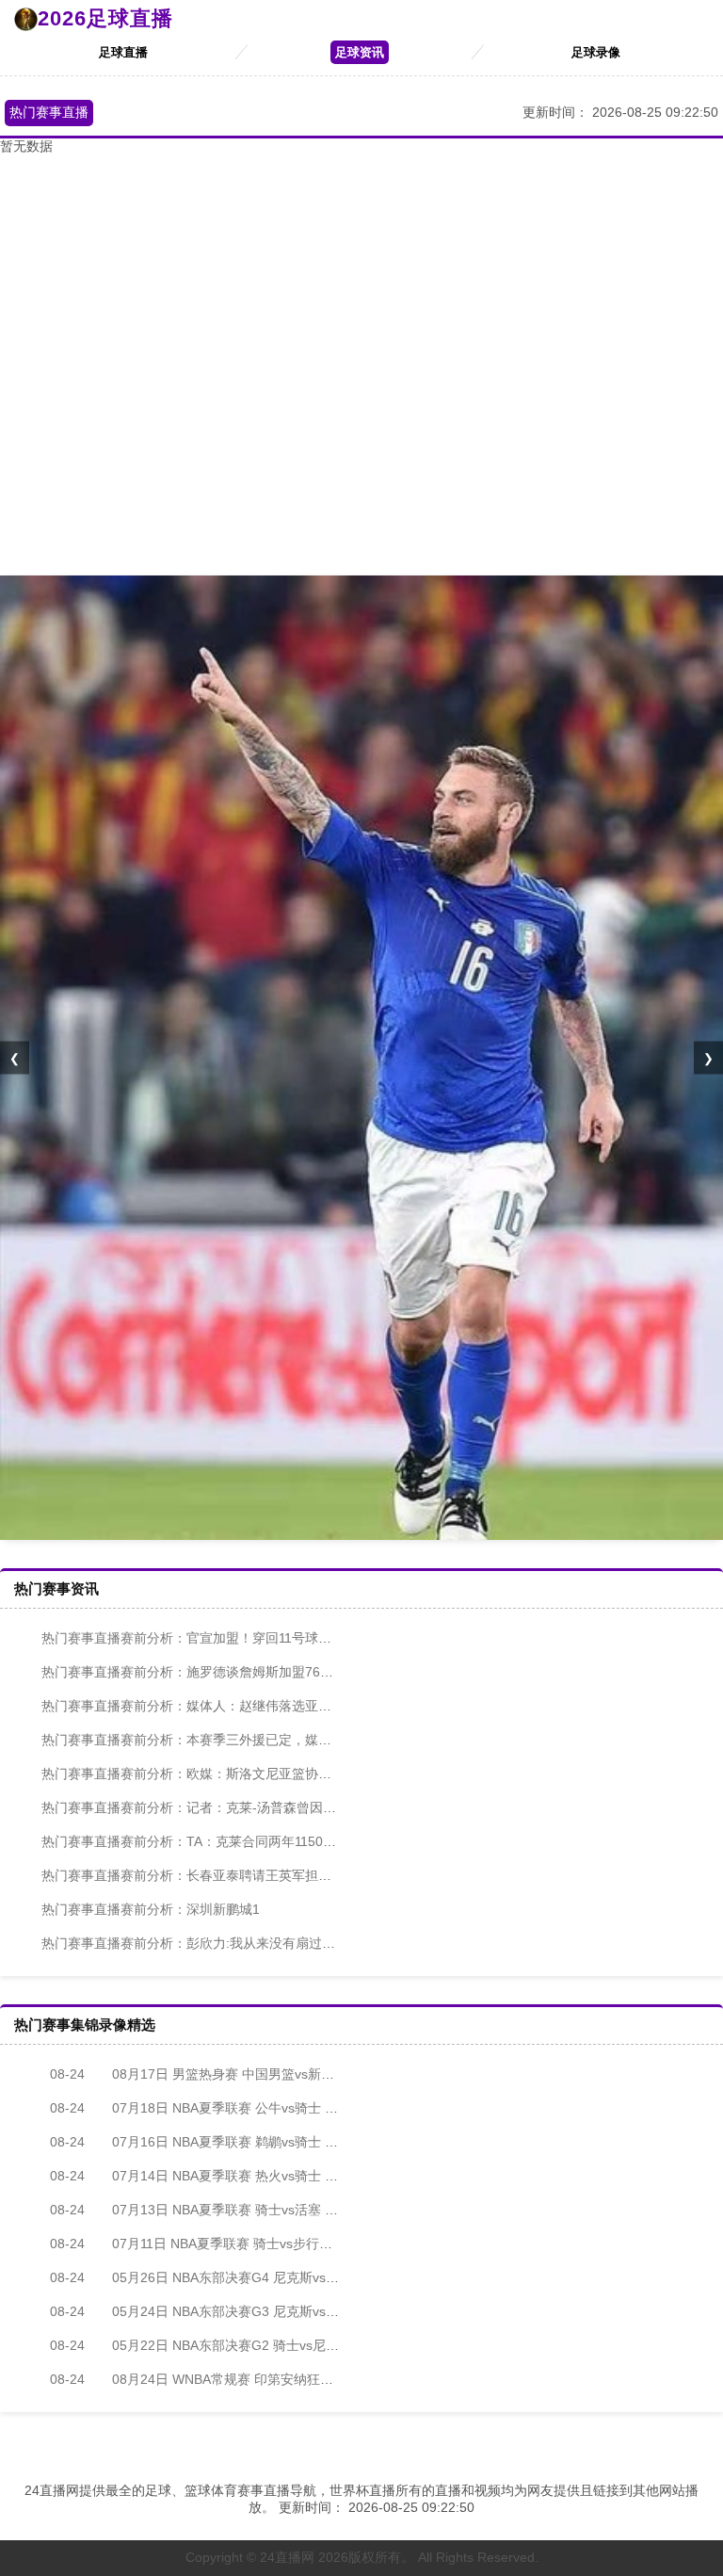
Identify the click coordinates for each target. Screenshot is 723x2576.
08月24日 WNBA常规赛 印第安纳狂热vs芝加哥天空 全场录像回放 (273, 2379)
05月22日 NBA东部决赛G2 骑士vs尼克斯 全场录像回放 (242, 2345)
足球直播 (123, 52)
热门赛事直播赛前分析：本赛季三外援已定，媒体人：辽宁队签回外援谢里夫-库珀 (281, 1740)
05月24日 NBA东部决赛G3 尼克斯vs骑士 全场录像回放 (242, 2311)
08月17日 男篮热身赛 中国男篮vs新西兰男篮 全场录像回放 (253, 2074)
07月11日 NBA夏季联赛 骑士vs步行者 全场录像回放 (233, 2244)
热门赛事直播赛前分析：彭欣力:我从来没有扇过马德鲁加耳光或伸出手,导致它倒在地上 (296, 1943)
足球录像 (596, 52)
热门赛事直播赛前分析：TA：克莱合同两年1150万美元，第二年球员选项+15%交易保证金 (305, 1841)
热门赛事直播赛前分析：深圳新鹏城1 (151, 1909)
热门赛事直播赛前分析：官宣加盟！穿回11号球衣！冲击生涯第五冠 (239, 1638)
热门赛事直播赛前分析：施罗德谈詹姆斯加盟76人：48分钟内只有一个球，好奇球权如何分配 (313, 1672)
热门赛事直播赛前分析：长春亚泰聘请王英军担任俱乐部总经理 (226, 1875)
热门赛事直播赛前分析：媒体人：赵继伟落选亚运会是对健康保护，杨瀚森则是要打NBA (298, 1706)
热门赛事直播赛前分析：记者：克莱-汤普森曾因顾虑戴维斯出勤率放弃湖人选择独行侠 (294, 1807)
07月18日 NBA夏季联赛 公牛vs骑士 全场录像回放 (227, 2108)
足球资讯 (360, 52)
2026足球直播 (105, 18)
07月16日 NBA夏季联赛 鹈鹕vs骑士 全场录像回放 (227, 2142)
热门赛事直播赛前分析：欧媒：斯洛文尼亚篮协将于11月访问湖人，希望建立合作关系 (292, 1774)
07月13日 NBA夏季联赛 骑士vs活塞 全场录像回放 (227, 2210)
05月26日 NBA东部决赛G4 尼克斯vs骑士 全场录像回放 (242, 2277)
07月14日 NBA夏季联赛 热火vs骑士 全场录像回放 (227, 2176)
